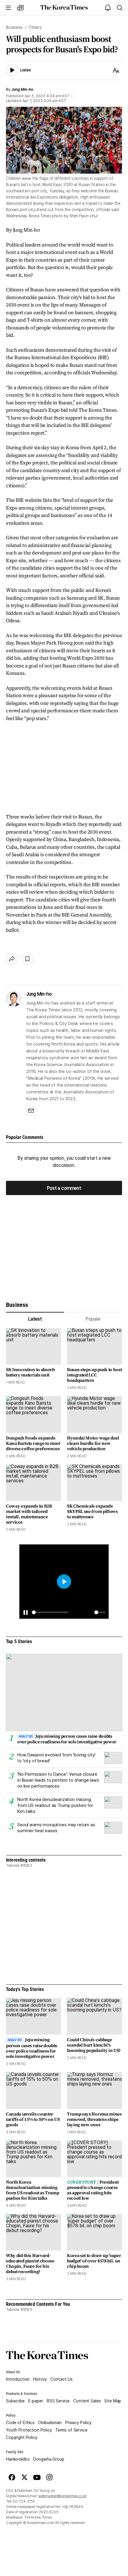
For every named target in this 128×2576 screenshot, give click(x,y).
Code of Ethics (20, 2423)
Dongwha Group (49, 2459)
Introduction (18, 2379)
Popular (93, 1319)
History (40, 2379)
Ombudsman (50, 2423)
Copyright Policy (22, 2437)
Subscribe (15, 2401)
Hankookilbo (18, 2459)
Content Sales (87, 2401)
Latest (35, 1319)
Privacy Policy (78, 2423)
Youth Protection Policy (29, 2430)
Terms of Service (71, 2430)
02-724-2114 (24, 2501)
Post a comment (64, 1188)
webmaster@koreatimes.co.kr (63, 2496)
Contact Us (61, 2379)
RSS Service (58, 2401)
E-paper (36, 2401)
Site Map (113, 2401)
